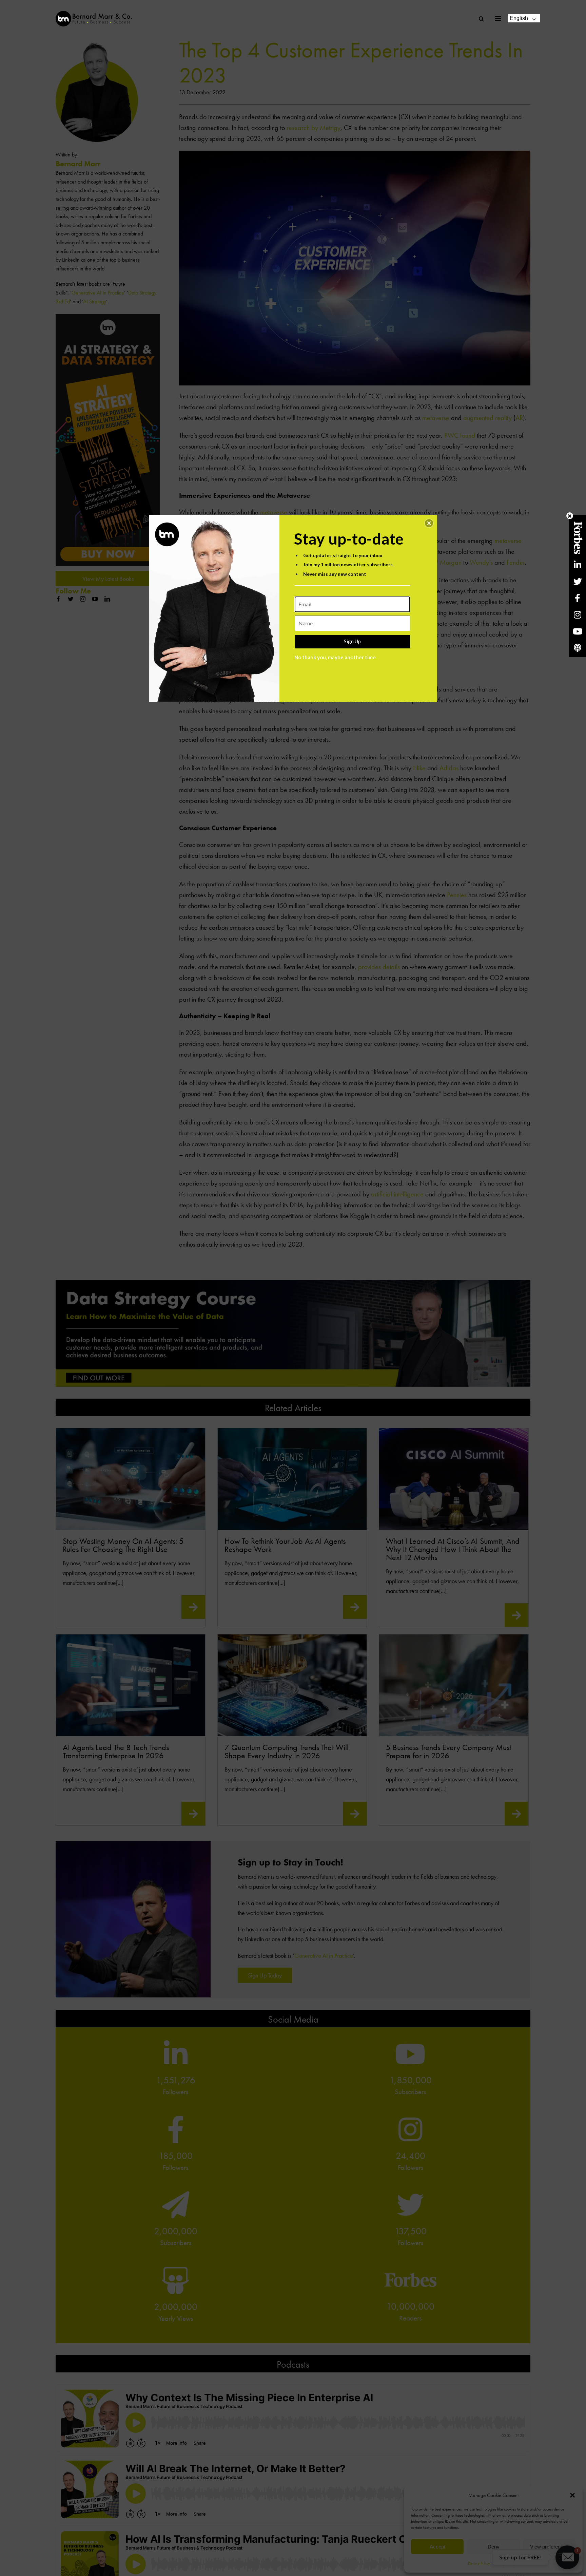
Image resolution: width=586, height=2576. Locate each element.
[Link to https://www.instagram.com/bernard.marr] (578, 615)
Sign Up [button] (352, 641)
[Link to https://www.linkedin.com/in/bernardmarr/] (578, 565)
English (519, 18)
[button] (429, 523)
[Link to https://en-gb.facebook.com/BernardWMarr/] (578, 598)
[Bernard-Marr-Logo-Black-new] (94, 14)
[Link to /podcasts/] (578, 648)
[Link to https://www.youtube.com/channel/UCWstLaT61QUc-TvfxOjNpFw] (578, 631)
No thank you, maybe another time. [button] (336, 657)
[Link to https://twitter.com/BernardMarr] (578, 581)
